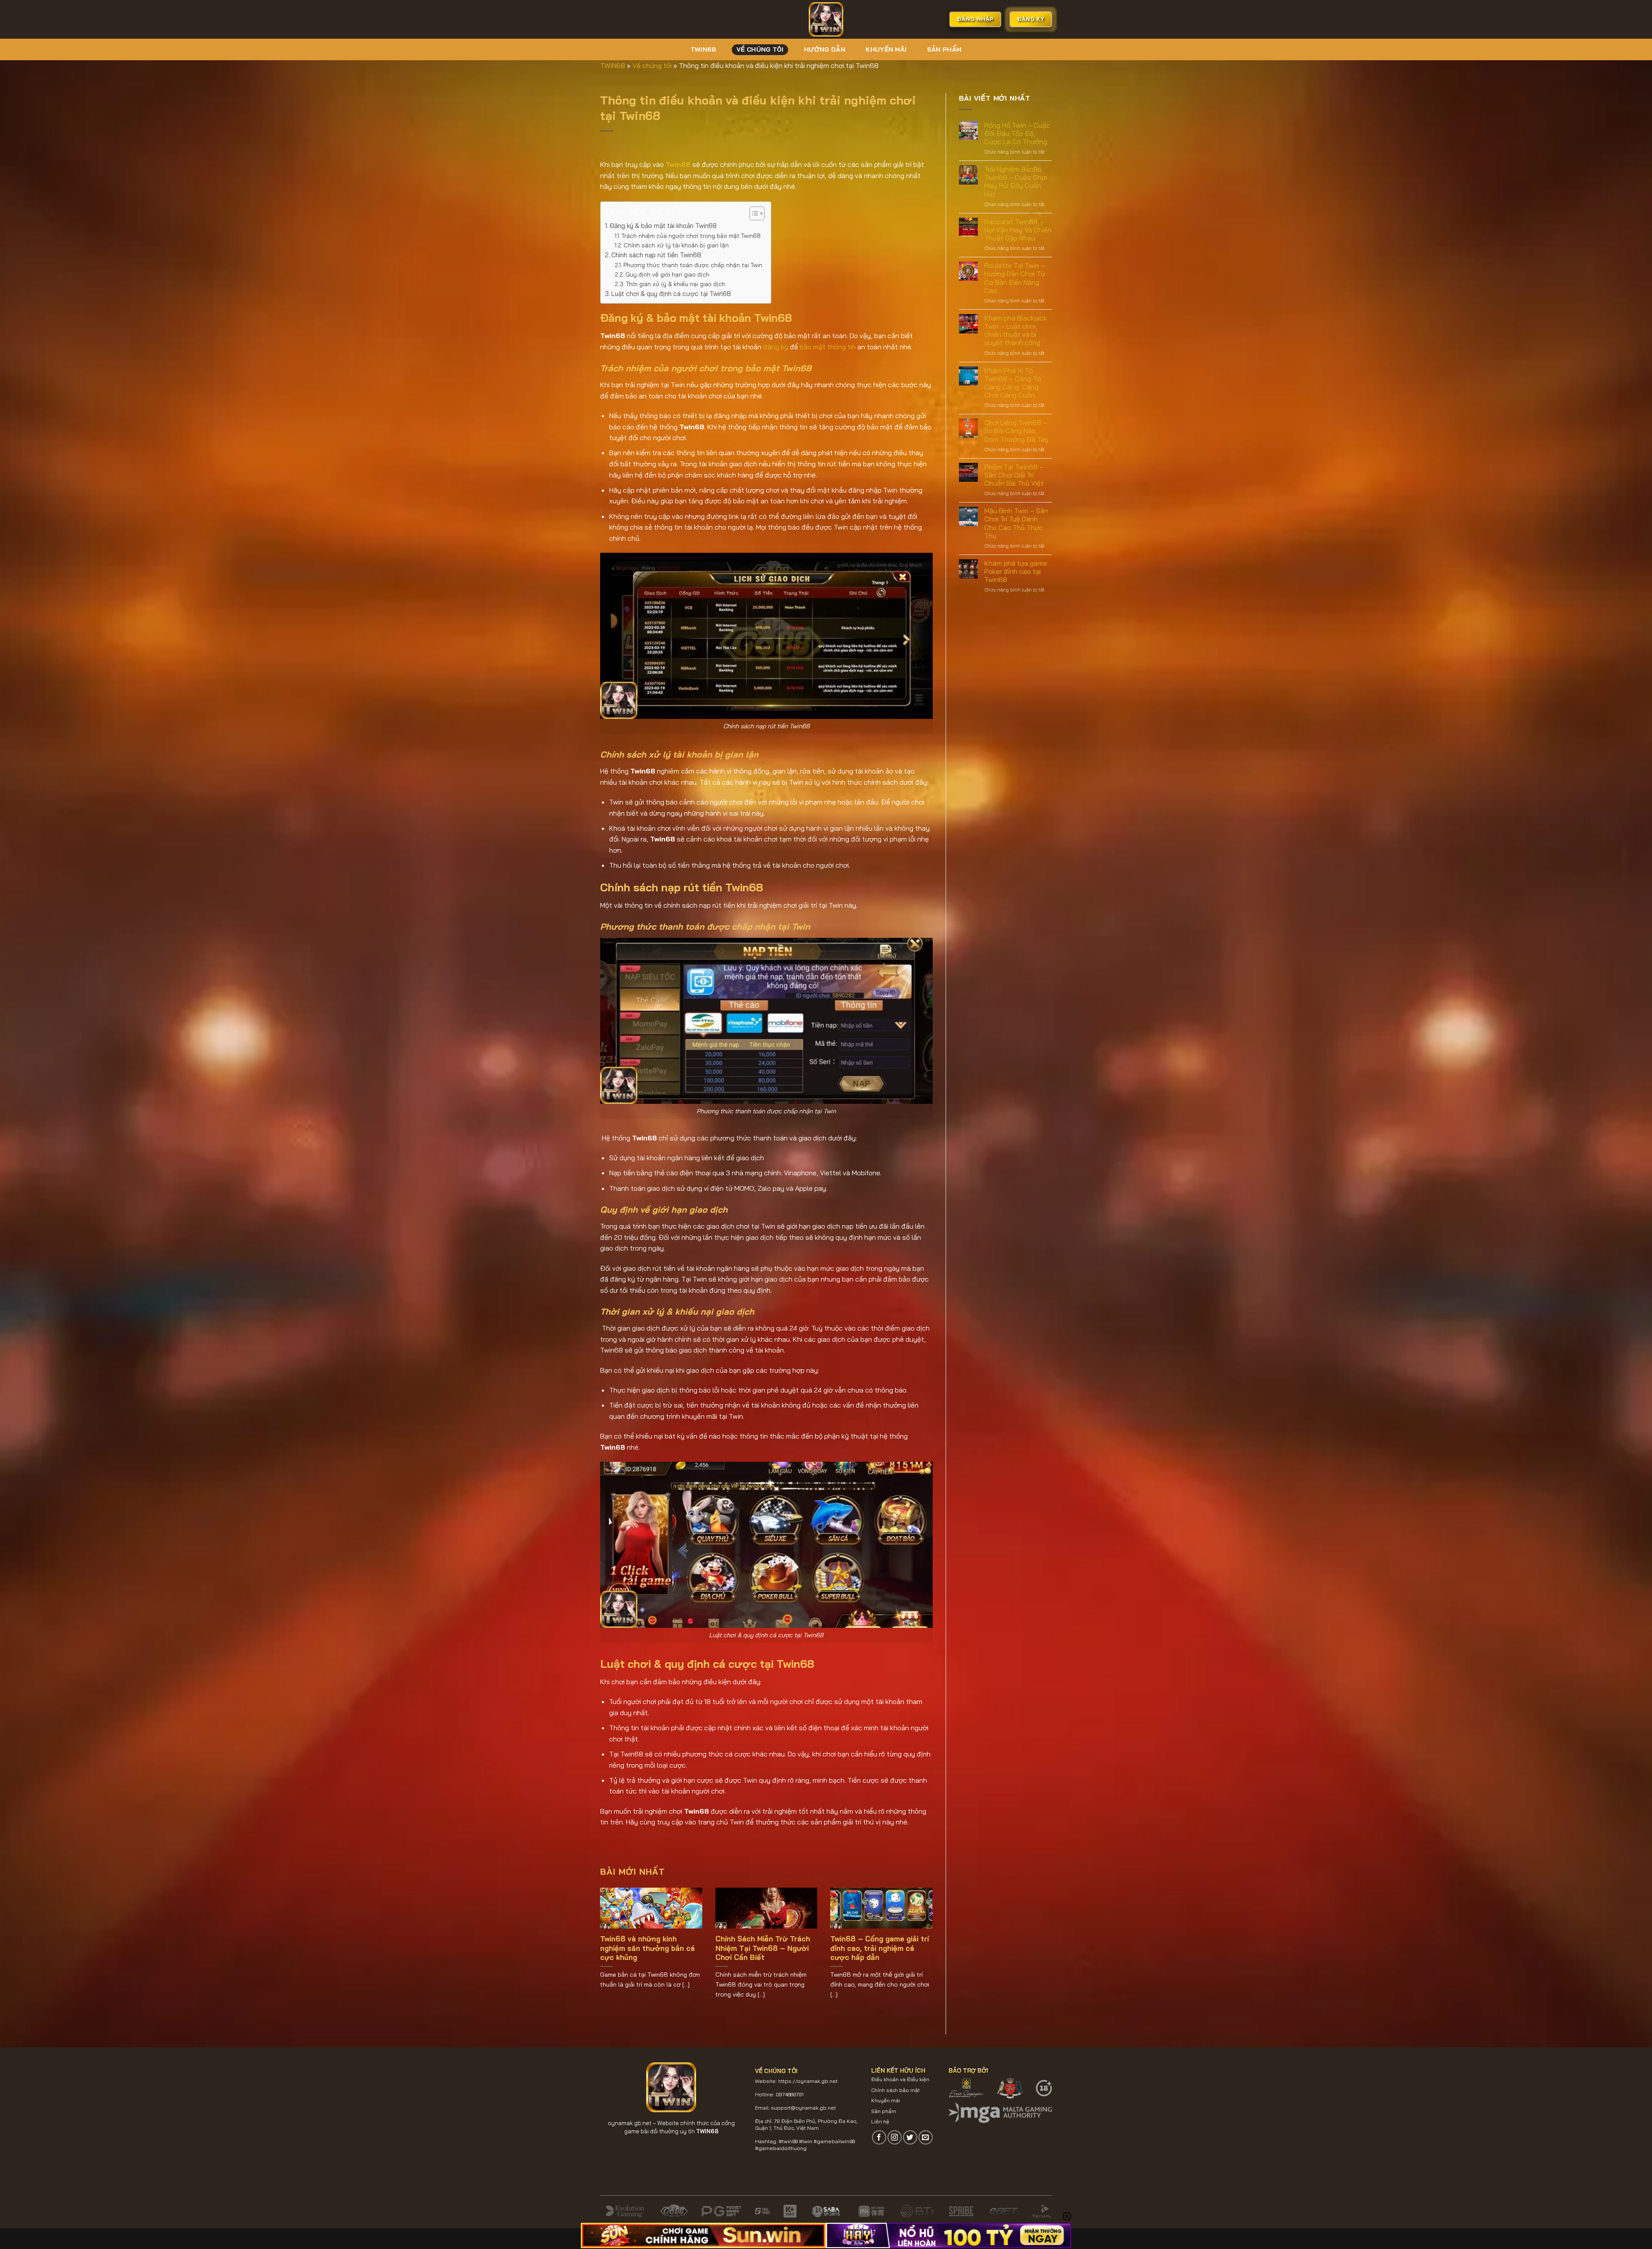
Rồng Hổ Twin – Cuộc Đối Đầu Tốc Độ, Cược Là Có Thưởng (1017, 134)
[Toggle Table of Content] (753, 213)
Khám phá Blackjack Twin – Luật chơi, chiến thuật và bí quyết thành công (1016, 331)
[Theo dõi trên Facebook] (879, 2137)
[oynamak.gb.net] (826, 19)
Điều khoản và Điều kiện (900, 2079)
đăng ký (776, 347)
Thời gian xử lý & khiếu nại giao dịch (676, 284)
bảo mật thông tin (828, 347)
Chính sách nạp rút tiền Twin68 (656, 255)
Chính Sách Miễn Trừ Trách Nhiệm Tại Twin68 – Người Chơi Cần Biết (763, 1948)
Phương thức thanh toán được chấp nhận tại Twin (693, 265)
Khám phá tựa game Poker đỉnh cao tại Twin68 (1016, 571)
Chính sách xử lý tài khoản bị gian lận (676, 245)
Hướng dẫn (825, 49)
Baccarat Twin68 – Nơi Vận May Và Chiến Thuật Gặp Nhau (1018, 230)
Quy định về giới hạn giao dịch (667, 274)
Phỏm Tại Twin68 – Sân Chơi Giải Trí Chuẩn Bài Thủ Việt (1014, 475)
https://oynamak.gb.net (808, 2081)
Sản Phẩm (944, 49)
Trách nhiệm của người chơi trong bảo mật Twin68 (691, 236)
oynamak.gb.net (630, 2123)
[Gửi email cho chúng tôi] (926, 2137)
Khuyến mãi (886, 49)
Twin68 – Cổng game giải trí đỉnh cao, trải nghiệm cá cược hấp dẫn (880, 1948)
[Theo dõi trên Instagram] (895, 2137)
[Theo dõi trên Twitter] (910, 2137)
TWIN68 (703, 49)
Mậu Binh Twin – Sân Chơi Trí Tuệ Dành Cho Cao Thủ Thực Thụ (1016, 523)
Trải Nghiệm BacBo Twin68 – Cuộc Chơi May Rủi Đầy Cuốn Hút (1016, 182)
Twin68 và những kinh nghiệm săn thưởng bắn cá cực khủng (647, 1948)
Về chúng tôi (760, 49)
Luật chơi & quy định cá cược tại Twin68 (671, 294)
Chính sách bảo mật (895, 2090)
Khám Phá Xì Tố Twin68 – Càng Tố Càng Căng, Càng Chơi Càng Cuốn (1013, 383)
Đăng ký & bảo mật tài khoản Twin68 (663, 226)
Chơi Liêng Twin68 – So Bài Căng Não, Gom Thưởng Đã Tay (1016, 431)
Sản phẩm (884, 2111)
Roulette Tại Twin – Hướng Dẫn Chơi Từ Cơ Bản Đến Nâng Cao (1015, 278)
